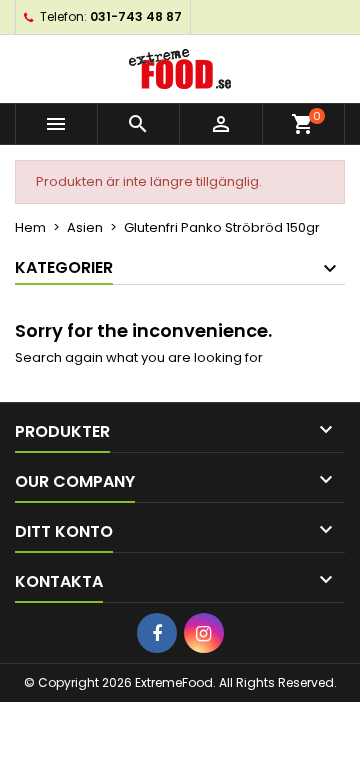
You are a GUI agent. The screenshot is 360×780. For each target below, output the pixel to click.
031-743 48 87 (136, 16)
